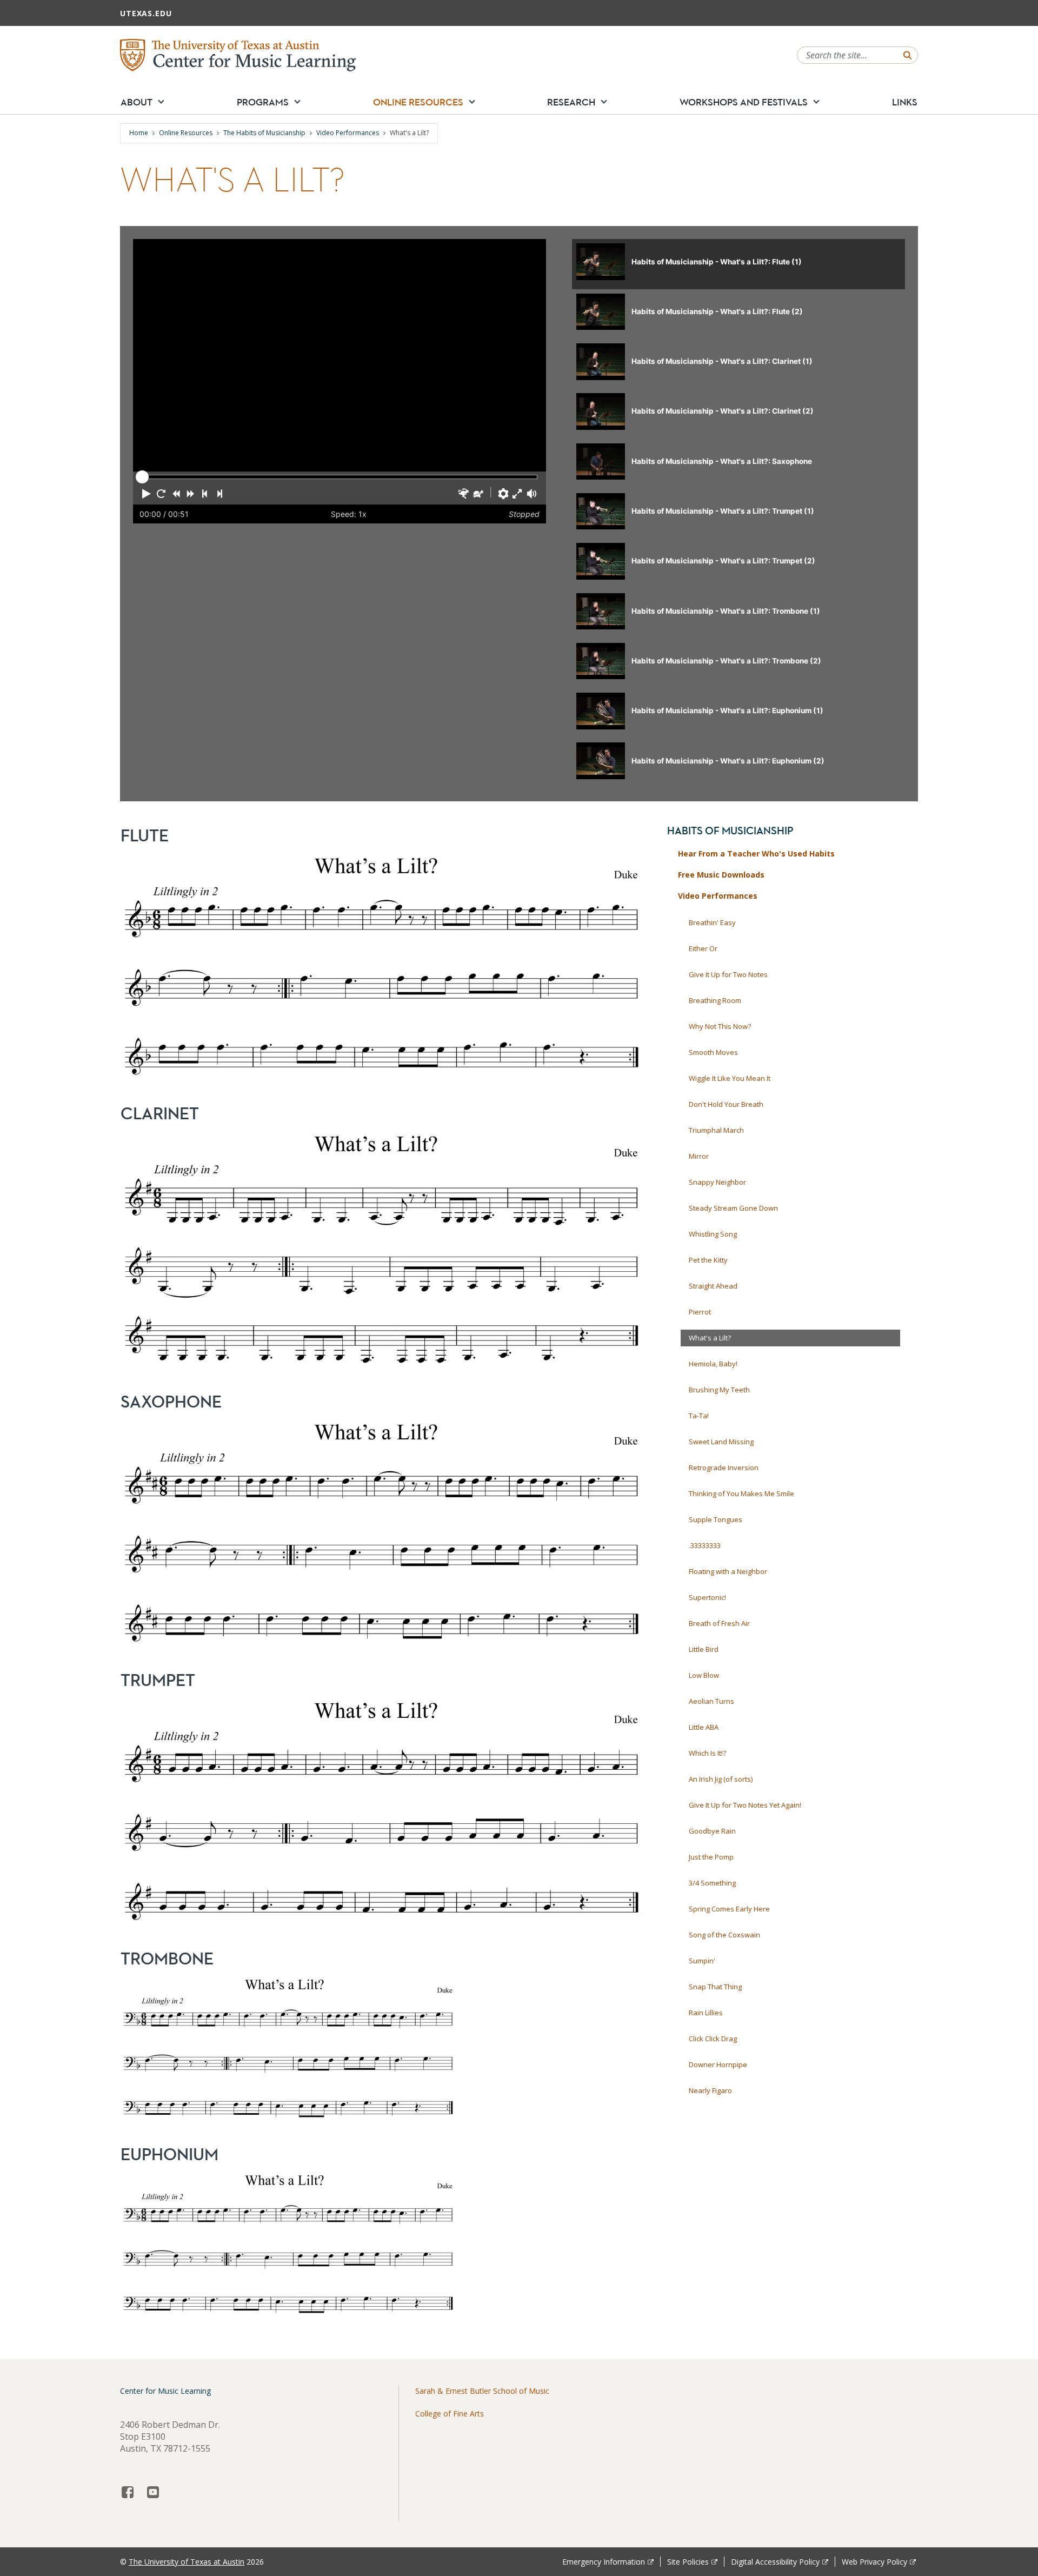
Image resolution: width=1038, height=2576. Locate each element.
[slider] (142, 477)
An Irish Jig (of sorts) (721, 1779)
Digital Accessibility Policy (775, 2562)
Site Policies (688, 2562)
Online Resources (418, 102)
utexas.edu (146, 13)
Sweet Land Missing (721, 1442)
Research (571, 102)
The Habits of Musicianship (264, 133)
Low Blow (704, 1675)
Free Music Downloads (721, 875)
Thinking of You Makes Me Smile (741, 1493)
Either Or (703, 948)
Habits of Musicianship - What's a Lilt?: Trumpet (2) (723, 561)
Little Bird (704, 1649)
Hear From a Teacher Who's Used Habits (756, 854)
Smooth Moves (713, 1052)
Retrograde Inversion (724, 1468)
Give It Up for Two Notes (728, 974)
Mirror (699, 1156)
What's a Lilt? (710, 1338)
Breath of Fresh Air (719, 1623)
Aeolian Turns (711, 1701)
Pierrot (700, 1312)
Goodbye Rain (712, 1831)
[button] (161, 101)
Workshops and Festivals (744, 102)
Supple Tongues (716, 1519)
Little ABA (704, 1727)
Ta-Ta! (699, 1416)
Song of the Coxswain (724, 1935)
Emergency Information (604, 2562)
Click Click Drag (713, 2039)
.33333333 (705, 1545)
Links (905, 102)
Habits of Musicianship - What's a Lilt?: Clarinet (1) (722, 361)
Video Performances (348, 133)
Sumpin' (702, 1961)
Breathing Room (715, 1000)
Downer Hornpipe (718, 2064)
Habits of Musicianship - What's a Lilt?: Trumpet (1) (723, 511)
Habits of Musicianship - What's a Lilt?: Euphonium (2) (728, 761)
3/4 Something (712, 1883)
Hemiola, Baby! (713, 1364)
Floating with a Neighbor (728, 1571)
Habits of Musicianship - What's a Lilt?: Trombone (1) (726, 611)
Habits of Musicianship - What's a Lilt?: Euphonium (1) (727, 711)
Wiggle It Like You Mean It (730, 1078)
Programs (263, 102)
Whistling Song (713, 1234)
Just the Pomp (711, 1857)
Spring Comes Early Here (729, 1909)
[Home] (238, 54)
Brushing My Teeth (719, 1390)
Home (139, 133)
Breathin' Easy (712, 922)
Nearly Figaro (710, 2090)
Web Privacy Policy (874, 2562)
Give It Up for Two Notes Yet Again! (745, 1805)
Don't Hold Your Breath (726, 1104)
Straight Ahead (713, 1286)
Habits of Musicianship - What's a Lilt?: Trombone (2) (726, 661)
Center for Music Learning (165, 2391)
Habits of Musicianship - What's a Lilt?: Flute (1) (717, 262)
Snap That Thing (715, 1987)
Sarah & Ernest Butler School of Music (482, 2391)
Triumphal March (716, 1130)
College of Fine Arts (450, 2414)
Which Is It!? (707, 1753)
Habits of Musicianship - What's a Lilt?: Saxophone (722, 461)
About (137, 102)
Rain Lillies (706, 2013)
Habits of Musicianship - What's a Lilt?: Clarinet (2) (723, 411)
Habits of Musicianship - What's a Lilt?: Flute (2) (717, 311)
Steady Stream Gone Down (733, 1208)
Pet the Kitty (708, 1260)
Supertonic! (707, 1597)
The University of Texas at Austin (187, 2562)
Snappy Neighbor (717, 1182)
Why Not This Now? (720, 1026)
